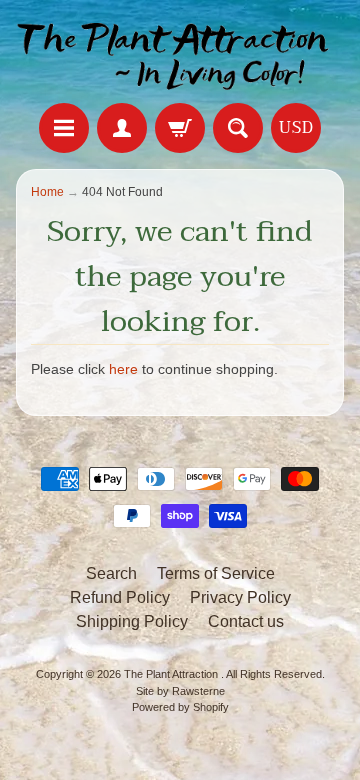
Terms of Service (216, 573)
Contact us (246, 621)
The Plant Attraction (172, 674)
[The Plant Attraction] (180, 54)
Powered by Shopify (180, 707)
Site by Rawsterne (180, 691)
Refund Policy (120, 597)
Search (111, 573)
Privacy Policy (240, 597)
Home (47, 192)
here (123, 369)
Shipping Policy (132, 621)
